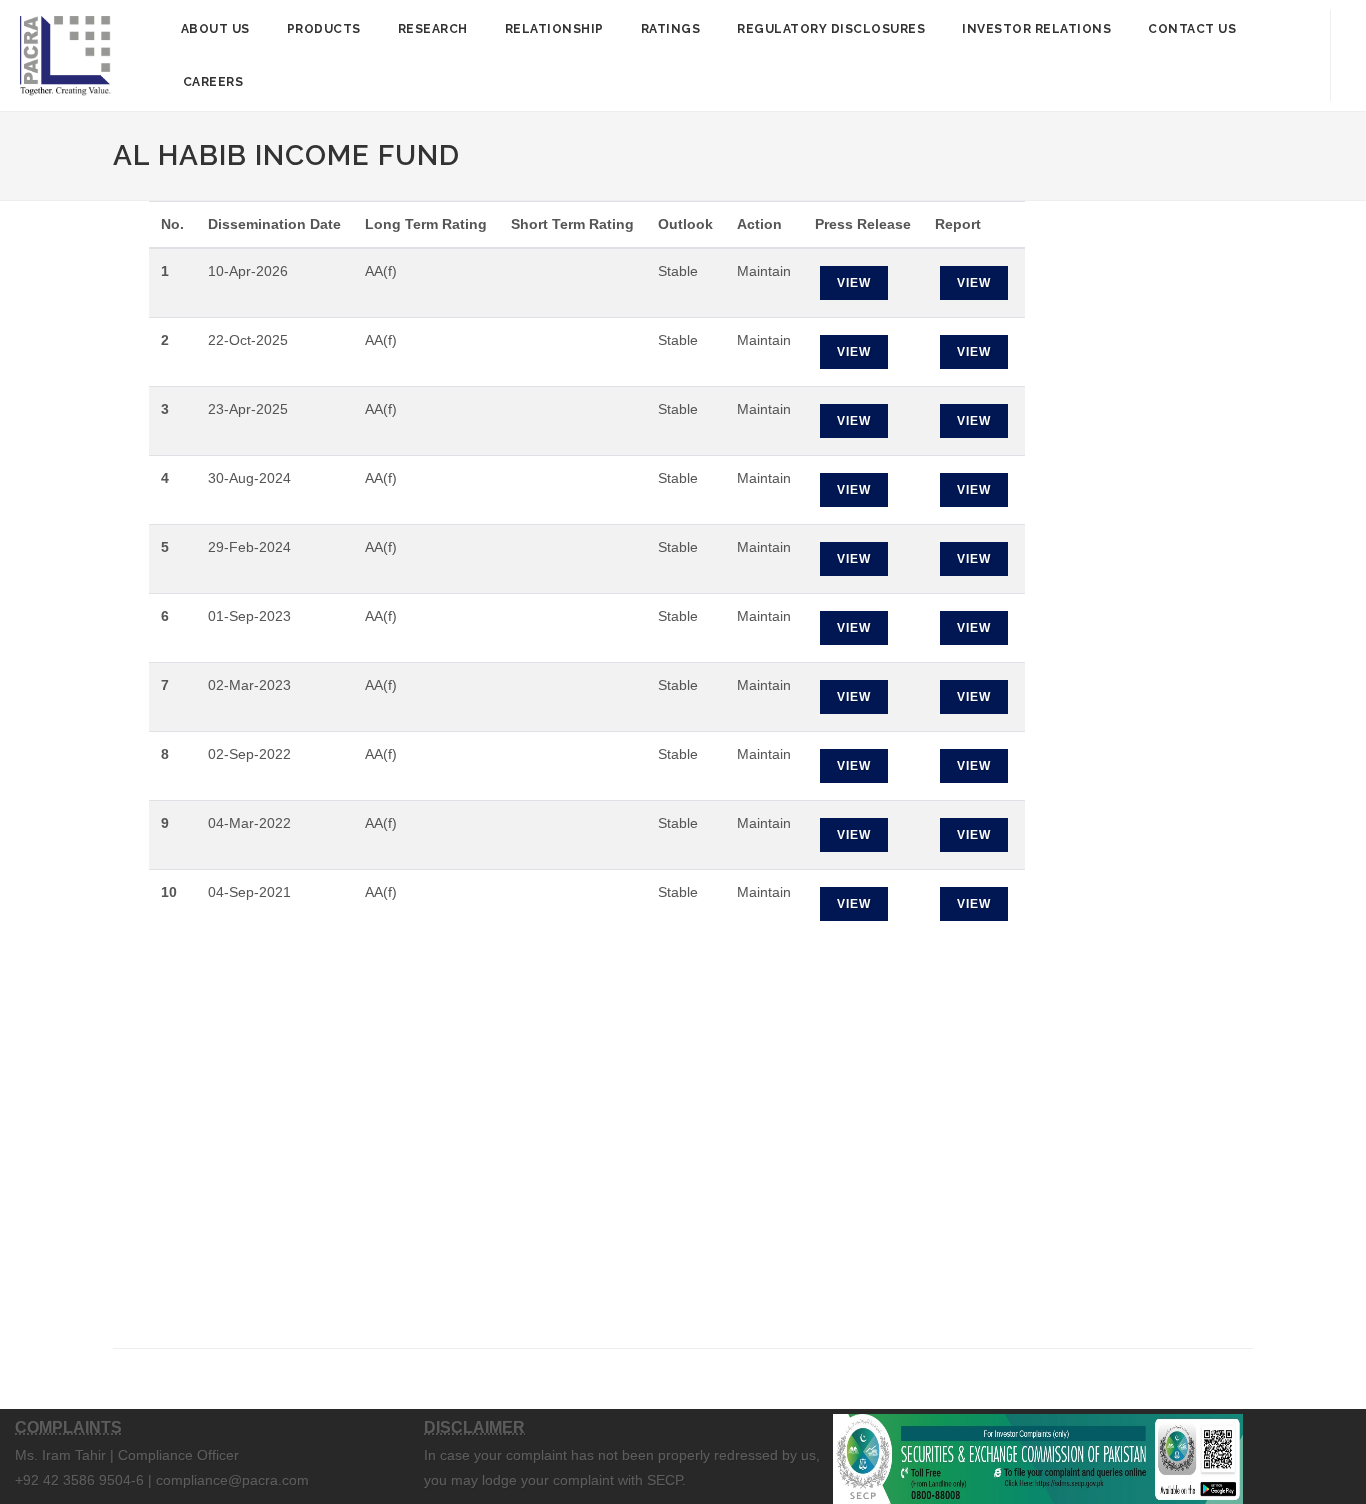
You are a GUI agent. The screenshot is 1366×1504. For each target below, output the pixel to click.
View (854, 283)
